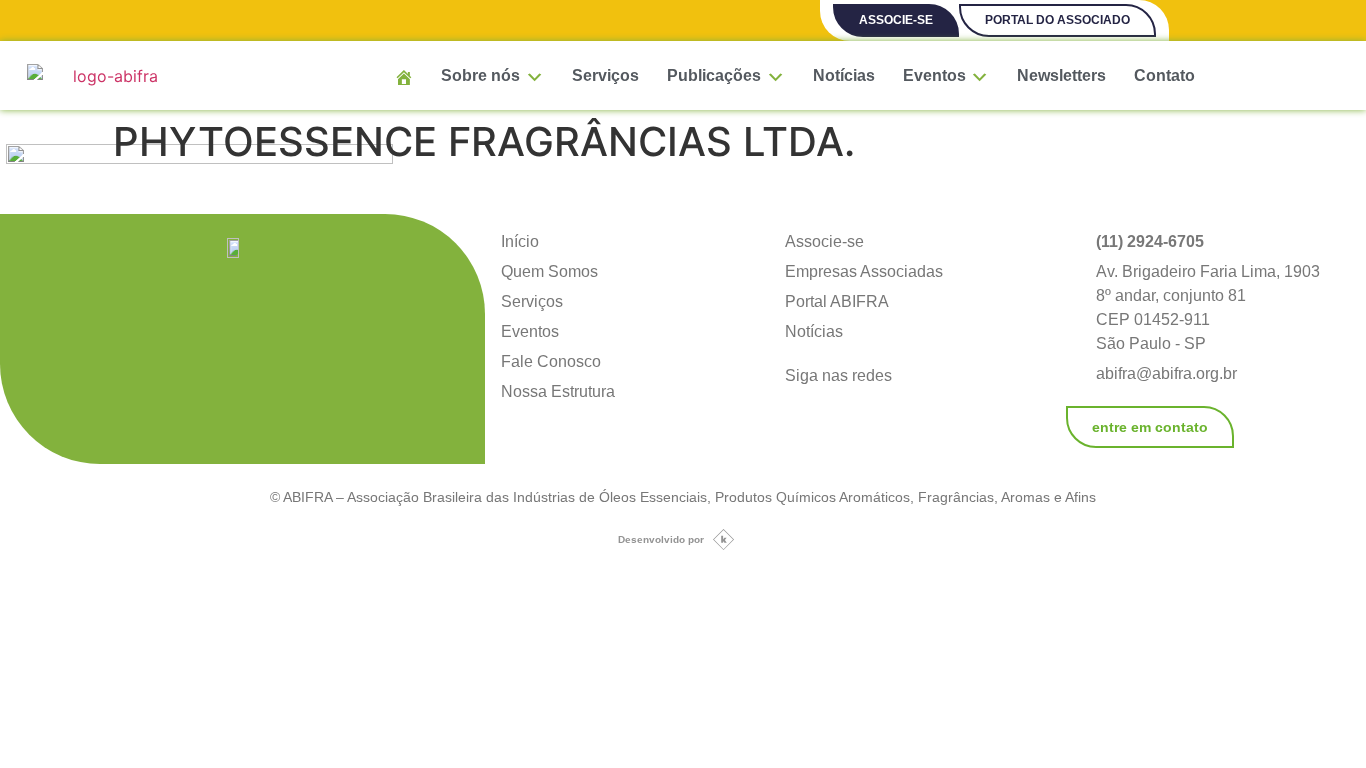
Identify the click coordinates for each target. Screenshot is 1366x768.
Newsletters (1061, 75)
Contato (1164, 75)
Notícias (844, 75)
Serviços (605, 75)
